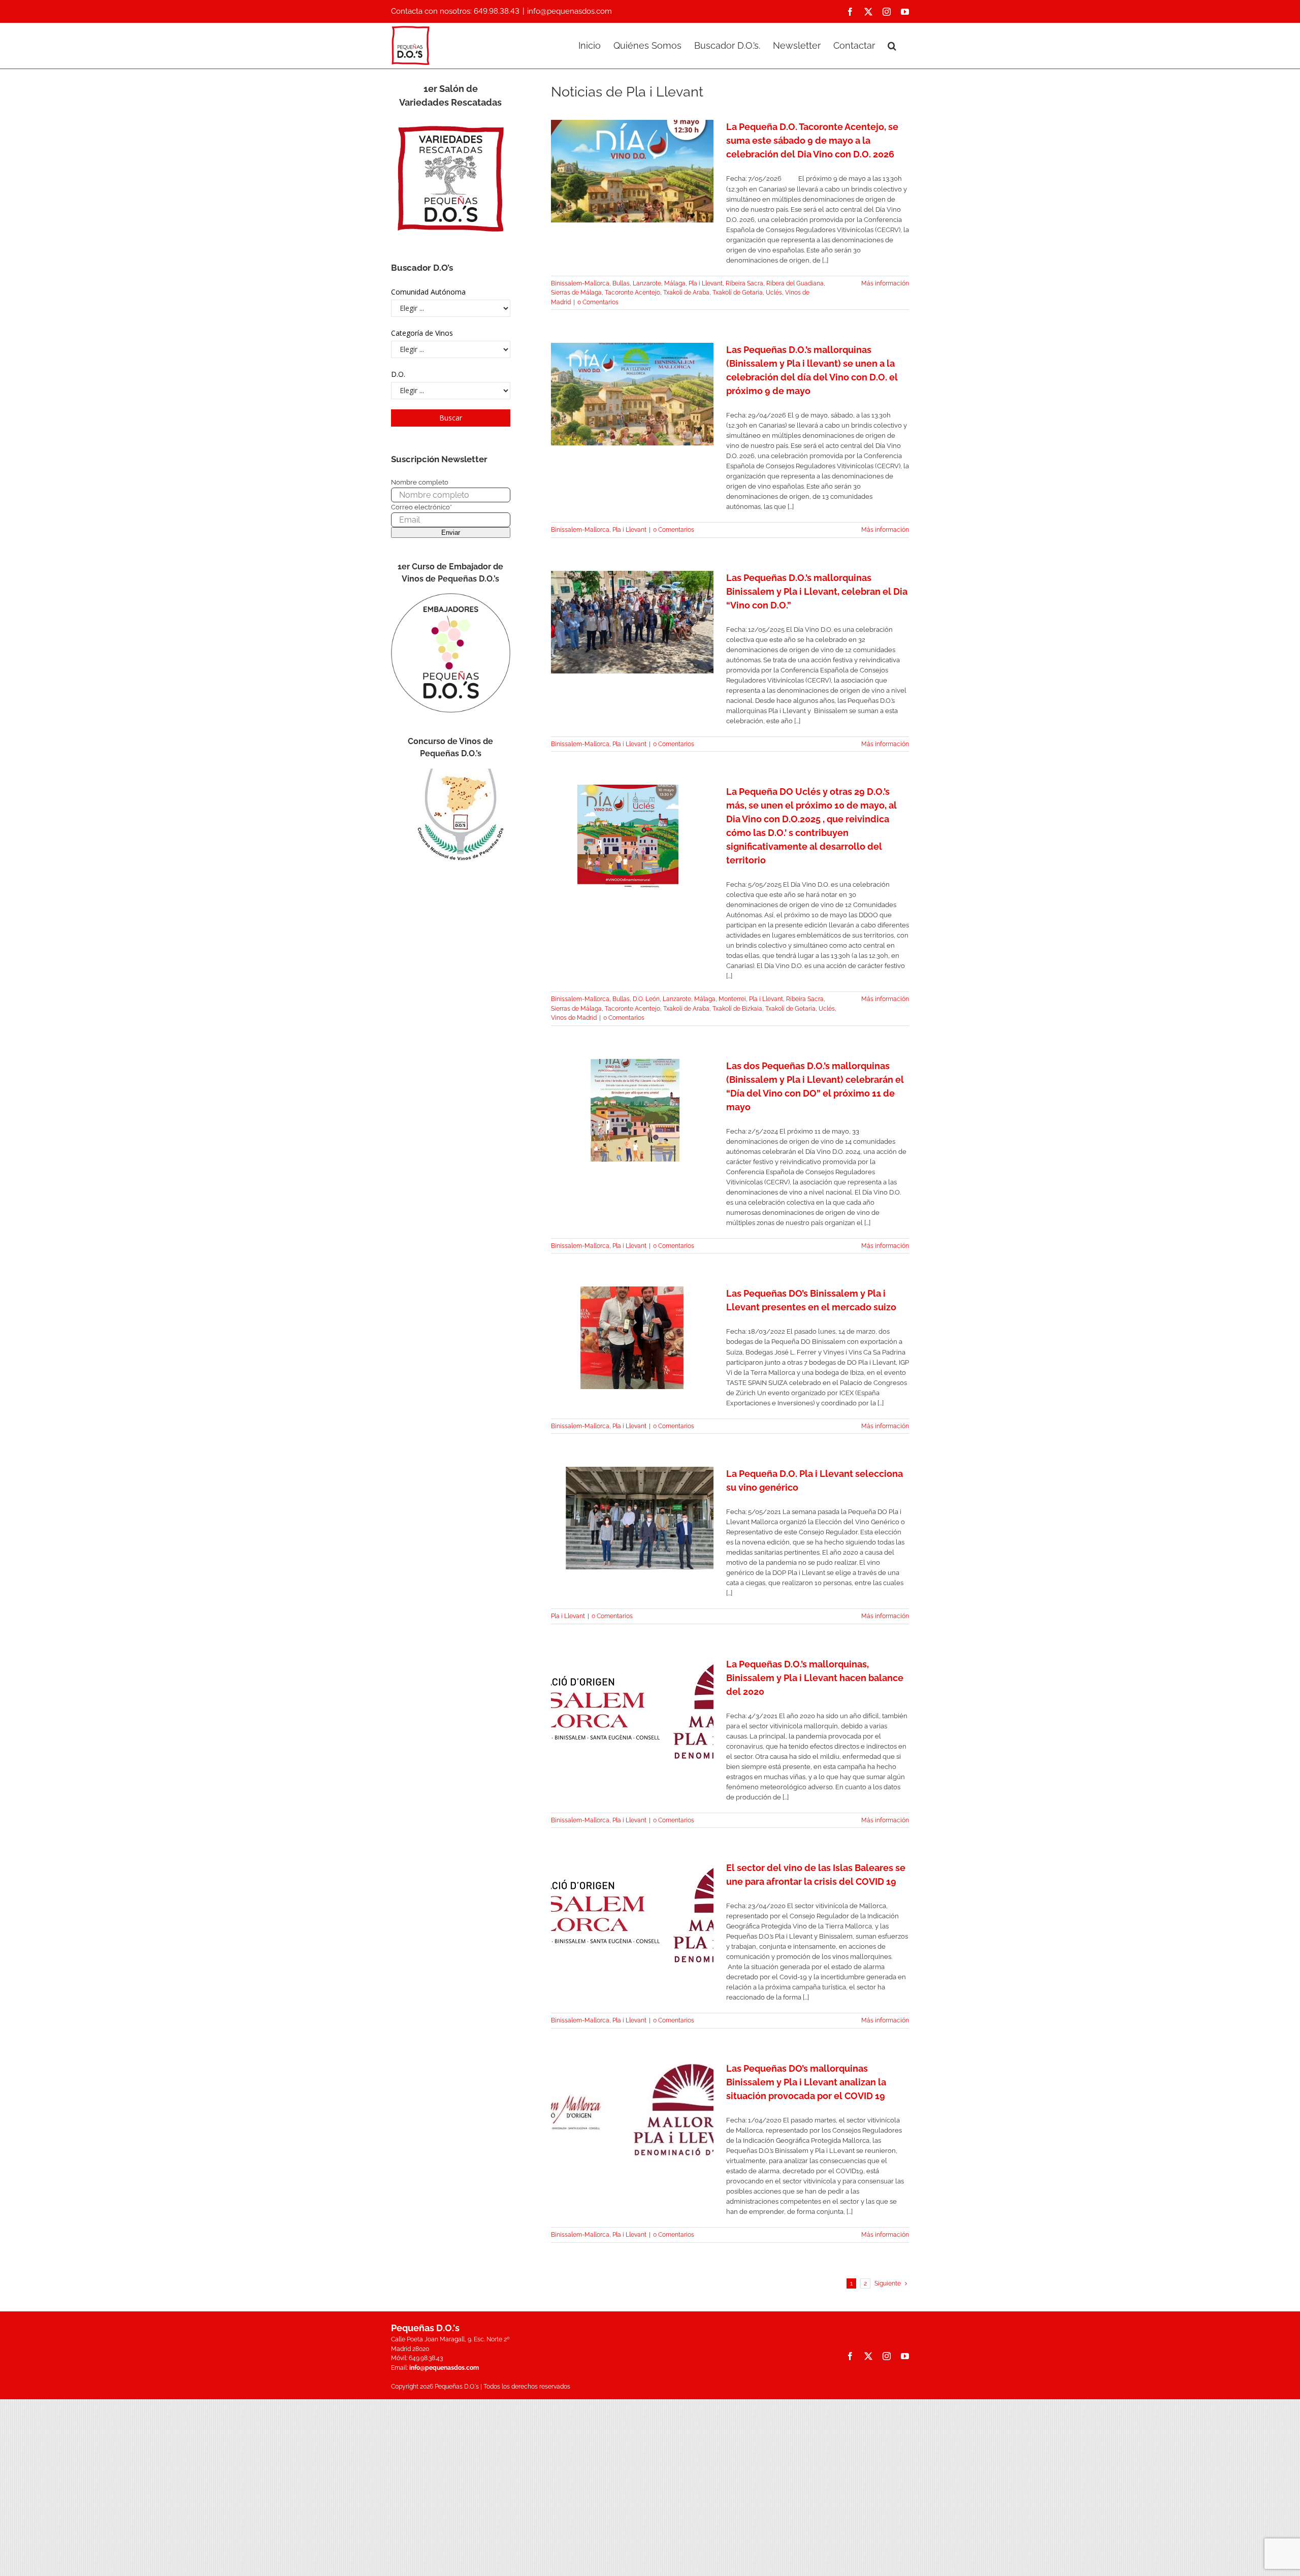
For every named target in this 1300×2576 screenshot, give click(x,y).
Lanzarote (647, 283)
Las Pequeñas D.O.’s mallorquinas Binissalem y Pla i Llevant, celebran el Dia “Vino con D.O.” (817, 591)
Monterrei (732, 999)
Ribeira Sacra (744, 283)
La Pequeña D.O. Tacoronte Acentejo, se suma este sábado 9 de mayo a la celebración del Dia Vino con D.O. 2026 (812, 140)
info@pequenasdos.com (570, 11)
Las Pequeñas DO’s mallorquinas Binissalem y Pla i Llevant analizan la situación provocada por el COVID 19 (806, 2082)
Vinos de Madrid (574, 1018)
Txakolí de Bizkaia (737, 1009)
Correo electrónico (421, 507)
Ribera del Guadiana (795, 283)
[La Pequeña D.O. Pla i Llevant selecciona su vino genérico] (632, 1518)
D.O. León (646, 999)
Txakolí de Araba (686, 293)
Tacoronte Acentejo (632, 293)
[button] (892, 45)
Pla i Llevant (706, 283)
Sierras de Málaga (576, 293)
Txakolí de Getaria (738, 293)
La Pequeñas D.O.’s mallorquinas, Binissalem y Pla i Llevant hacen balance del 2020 (815, 1678)
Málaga (675, 283)
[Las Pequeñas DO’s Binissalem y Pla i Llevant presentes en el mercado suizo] (632, 1338)
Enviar (451, 533)
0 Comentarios (598, 302)
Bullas (621, 283)
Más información (885, 283)
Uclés (774, 293)
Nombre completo (420, 482)
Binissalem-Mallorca (580, 283)
